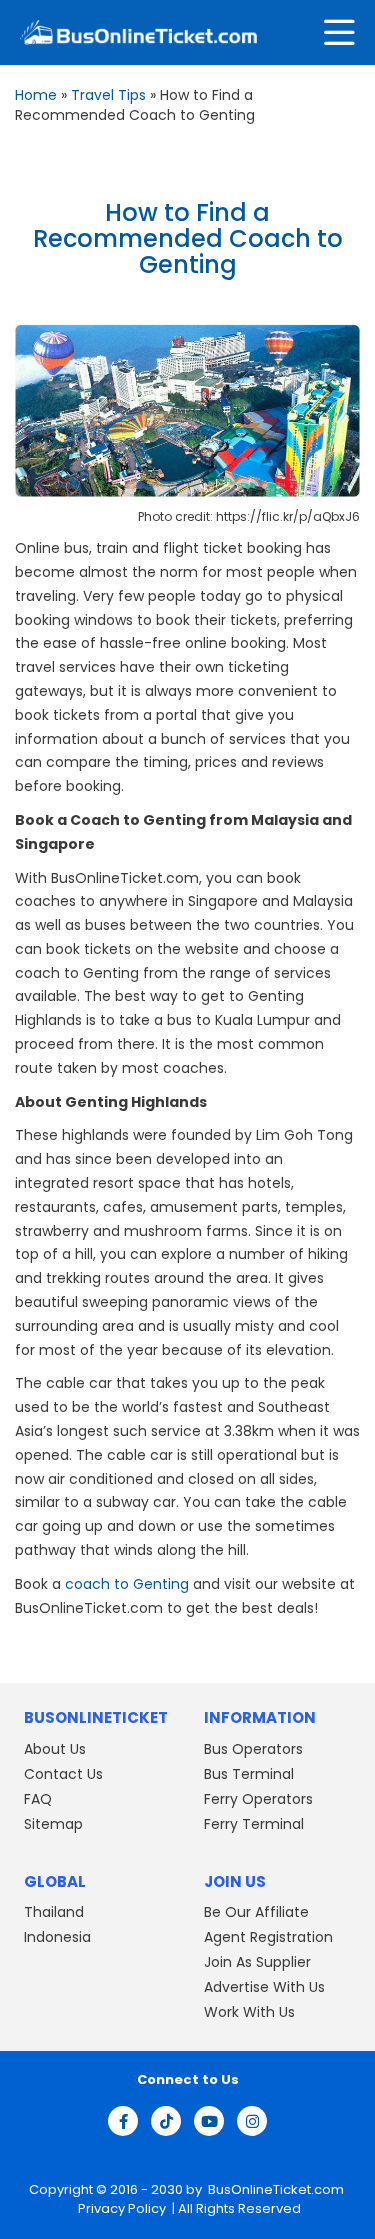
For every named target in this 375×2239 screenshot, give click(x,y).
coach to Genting (127, 1584)
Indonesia (57, 1937)
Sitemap (53, 1824)
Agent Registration (268, 1937)
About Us (55, 1749)
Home (36, 95)
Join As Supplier (257, 1962)
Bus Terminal (249, 1774)
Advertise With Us (264, 1987)
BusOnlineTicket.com (276, 2189)
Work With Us (249, 2012)
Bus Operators (253, 1749)
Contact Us (63, 1774)
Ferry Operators (258, 1799)
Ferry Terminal (254, 1824)
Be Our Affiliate (256, 1912)
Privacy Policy (120, 2208)
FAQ (38, 1799)
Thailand (54, 1912)
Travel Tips (108, 95)
